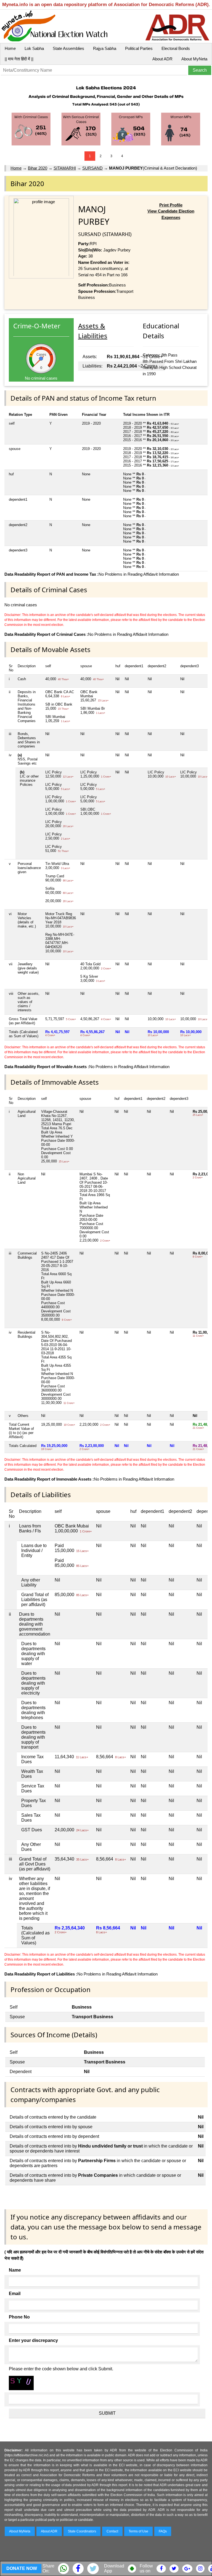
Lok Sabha (34, 48)
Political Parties (139, 48)
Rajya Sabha (105, 48)
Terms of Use (138, 2531)
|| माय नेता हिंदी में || (19, 59)
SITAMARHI (65, 168)
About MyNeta (194, 59)
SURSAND (92, 168)
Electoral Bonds (176, 48)
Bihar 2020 (38, 168)
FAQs (163, 2531)
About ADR (162, 59)
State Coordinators (82, 2531)
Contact (112, 2531)
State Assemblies (68, 48)
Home (10, 48)
